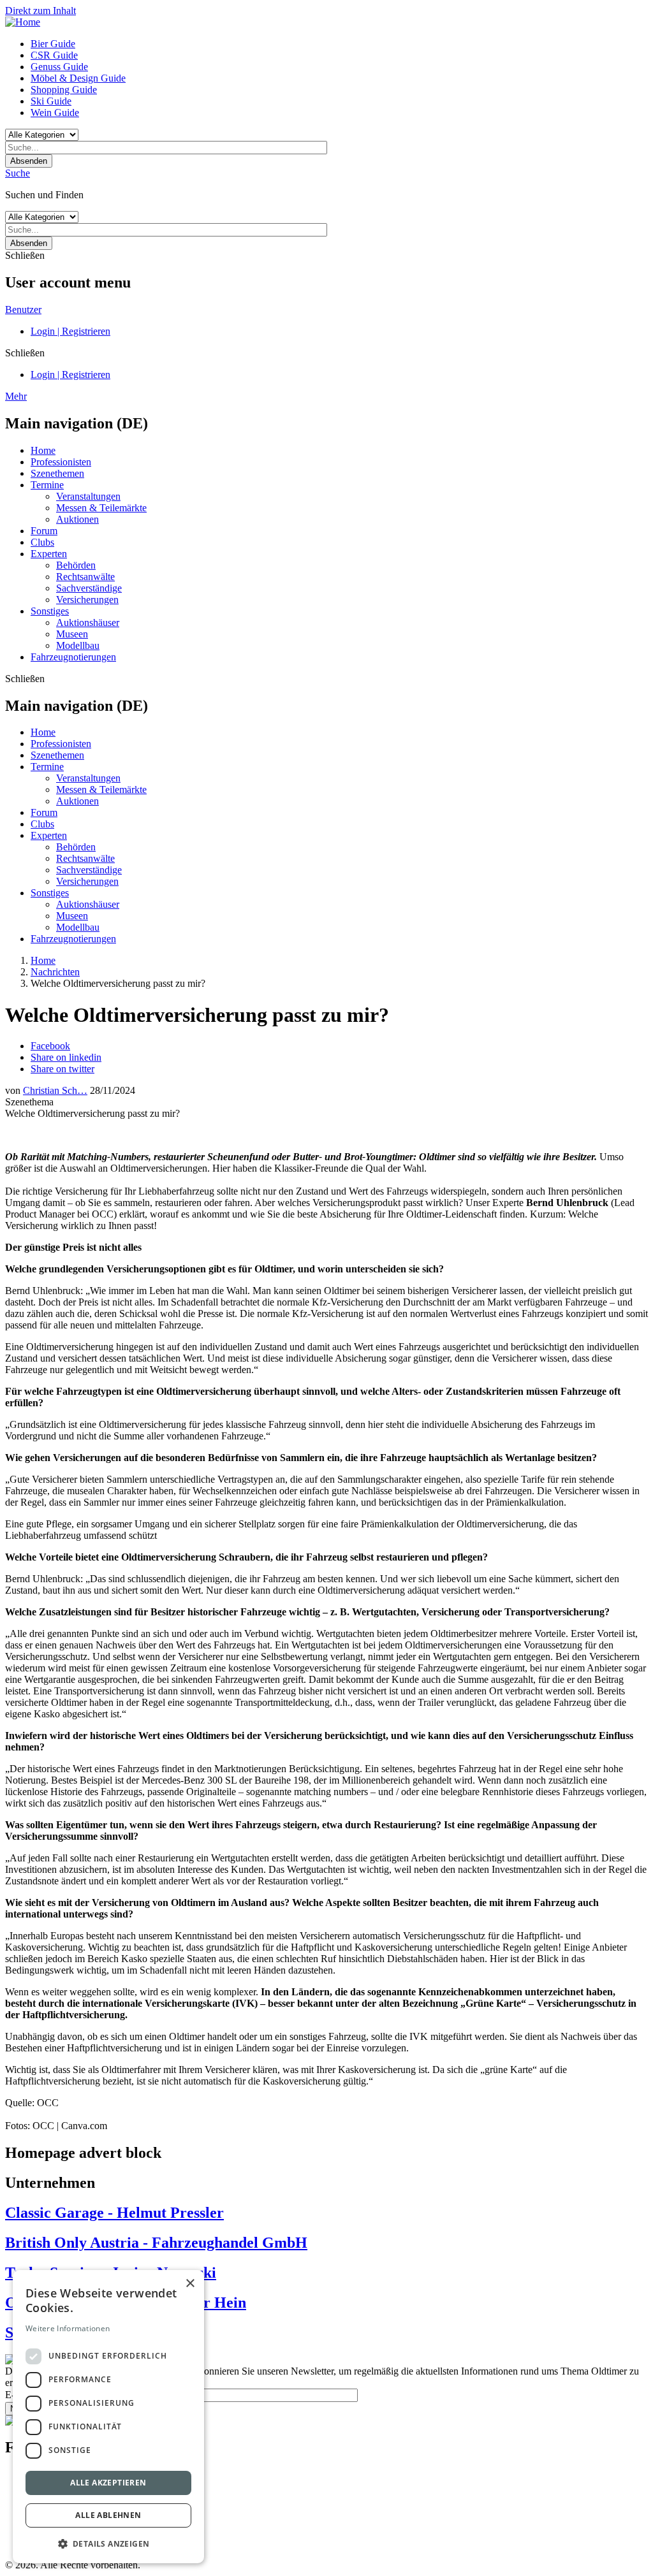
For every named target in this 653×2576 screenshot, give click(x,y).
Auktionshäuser (88, 622)
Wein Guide (55, 113)
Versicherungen (87, 600)
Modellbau (78, 645)
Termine (47, 485)
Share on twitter (62, 1069)
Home (43, 450)
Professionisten (61, 462)
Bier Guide (53, 44)
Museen (72, 634)
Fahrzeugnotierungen (73, 657)
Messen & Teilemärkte (101, 508)
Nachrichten (55, 972)
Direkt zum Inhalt (40, 11)
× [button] (190, 2284)
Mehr (16, 396)
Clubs (42, 542)
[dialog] (108, 2417)
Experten (49, 554)
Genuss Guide (59, 67)
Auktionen (77, 519)
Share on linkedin (66, 1057)
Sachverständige (89, 588)
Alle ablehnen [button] (108, 2515)
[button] (108, 2543)
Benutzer (23, 309)
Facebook (50, 1046)
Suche (18, 173)
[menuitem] (339, 44)
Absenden (29, 161)
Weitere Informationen (68, 2328)
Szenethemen (57, 473)
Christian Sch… (55, 1090)
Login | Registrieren (70, 331)
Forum (44, 531)
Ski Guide (51, 101)
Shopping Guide (64, 90)
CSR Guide (54, 55)
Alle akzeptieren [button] (108, 2483)
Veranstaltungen (88, 496)
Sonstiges (50, 611)
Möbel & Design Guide (78, 78)
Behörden (76, 565)
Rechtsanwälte (85, 577)
